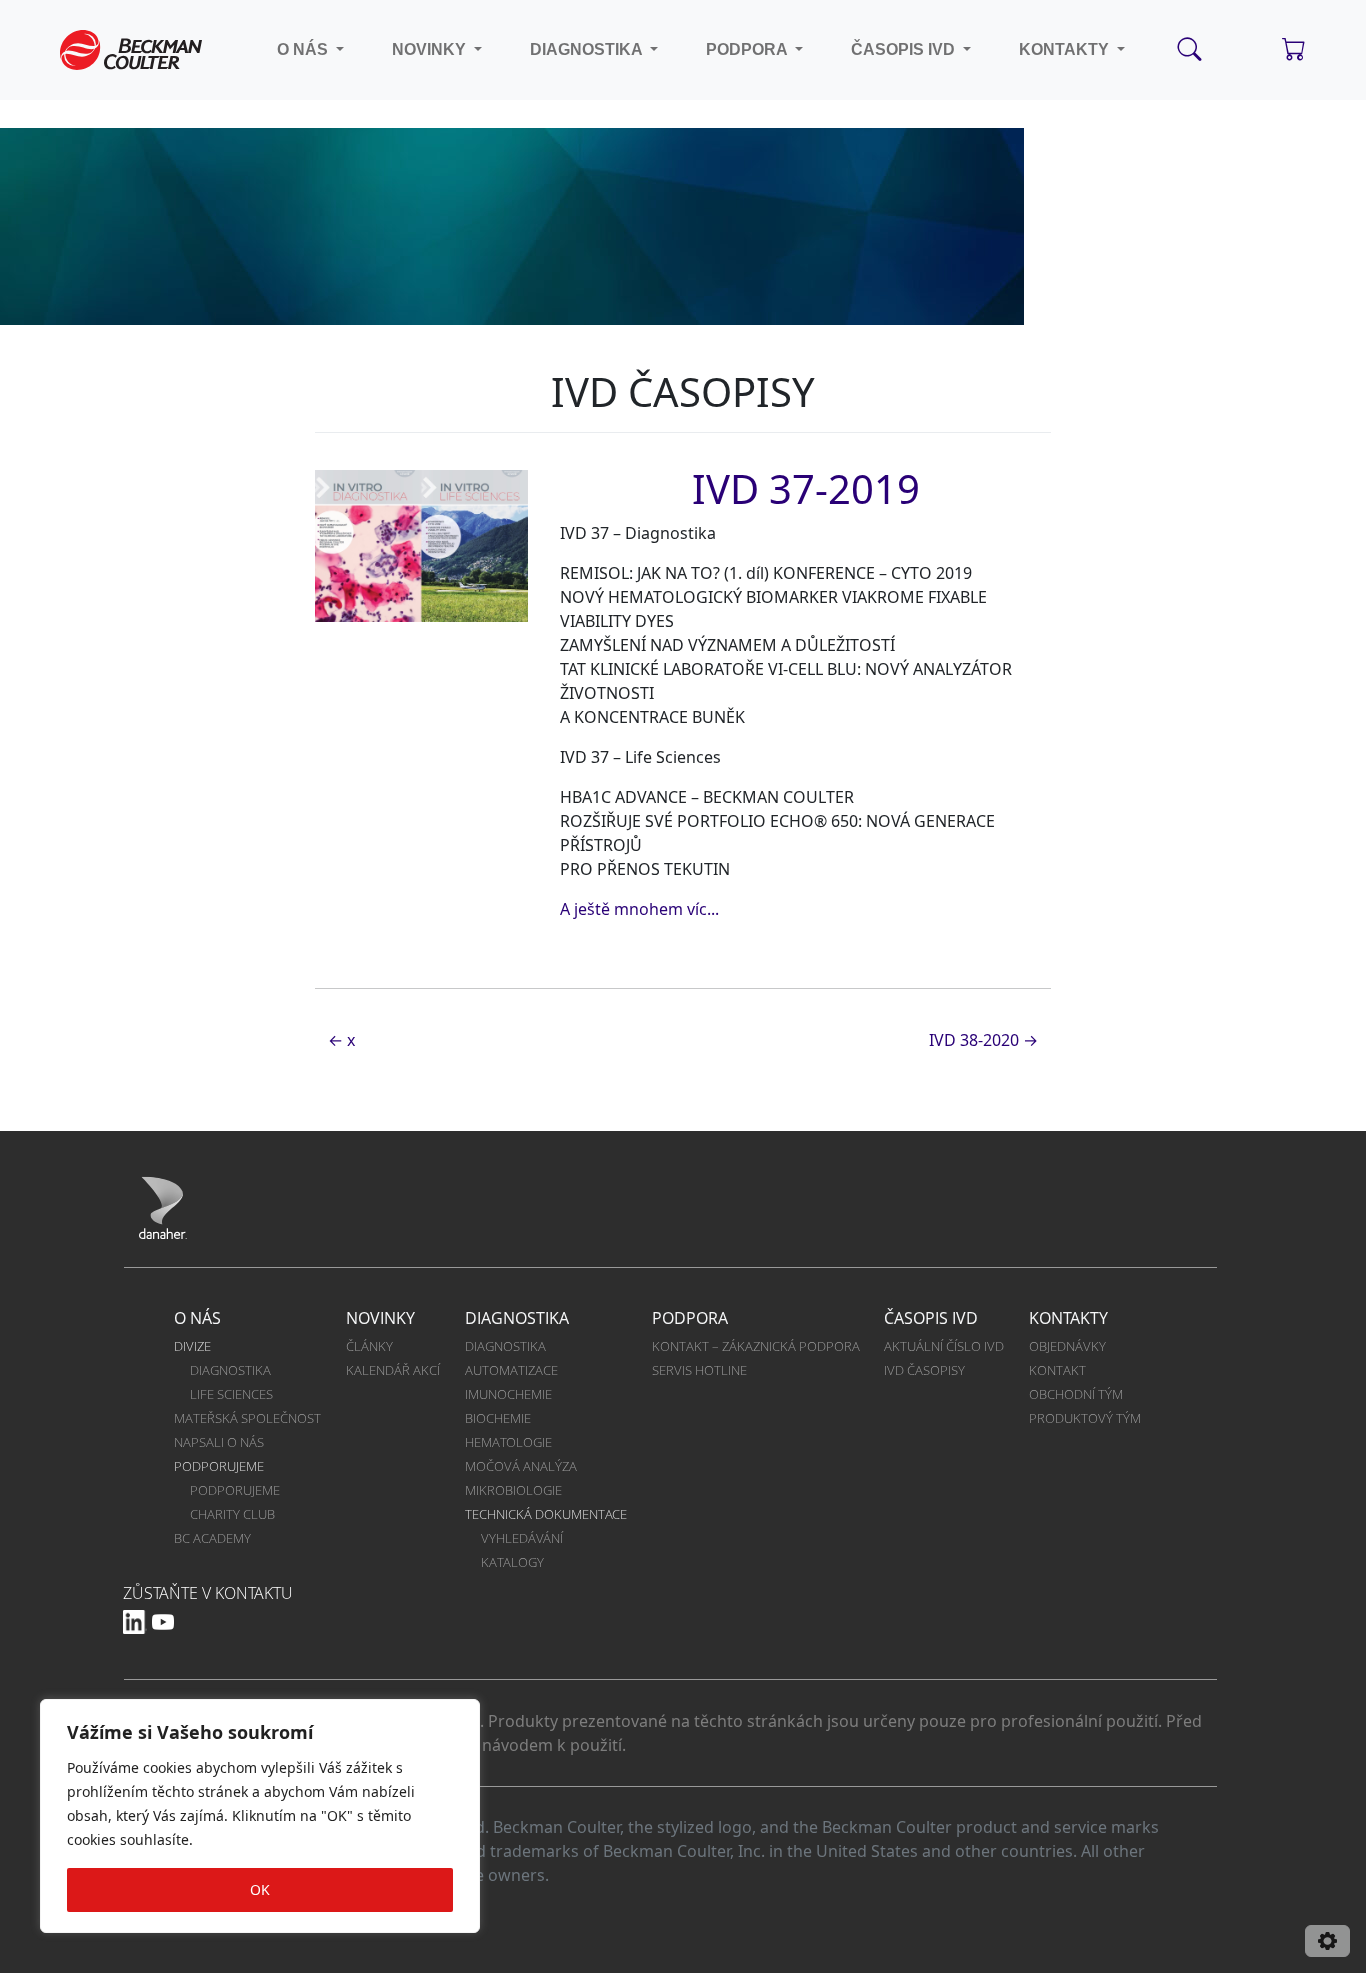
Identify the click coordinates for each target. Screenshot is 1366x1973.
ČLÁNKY (369, 1346)
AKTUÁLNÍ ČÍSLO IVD (944, 1346)
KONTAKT (1057, 1370)
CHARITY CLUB (232, 1514)
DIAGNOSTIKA (230, 1370)
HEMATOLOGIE (508, 1442)
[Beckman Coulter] (131, 50)
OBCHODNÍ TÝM (1076, 1394)
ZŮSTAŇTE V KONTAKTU (208, 1593)
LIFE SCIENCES (231, 1394)
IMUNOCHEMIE (508, 1394)
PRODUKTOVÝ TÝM (1085, 1418)
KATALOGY (512, 1562)
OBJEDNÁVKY (1067, 1346)
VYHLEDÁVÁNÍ (522, 1538)
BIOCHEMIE (498, 1418)
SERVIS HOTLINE (699, 1370)
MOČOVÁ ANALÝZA (521, 1466)
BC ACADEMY (212, 1538)
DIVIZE (192, 1346)
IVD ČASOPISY (924, 1370)
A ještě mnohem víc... (639, 909)
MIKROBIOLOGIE (513, 1490)
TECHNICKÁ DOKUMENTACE (546, 1514)
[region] (260, 1816)
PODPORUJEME (219, 1466)
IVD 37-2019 (806, 488)
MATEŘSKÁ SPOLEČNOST (247, 1418)
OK (260, 1889)
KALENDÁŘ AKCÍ (393, 1370)
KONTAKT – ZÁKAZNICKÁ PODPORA (756, 1346)
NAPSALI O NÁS (219, 1442)
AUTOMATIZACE (511, 1370)
